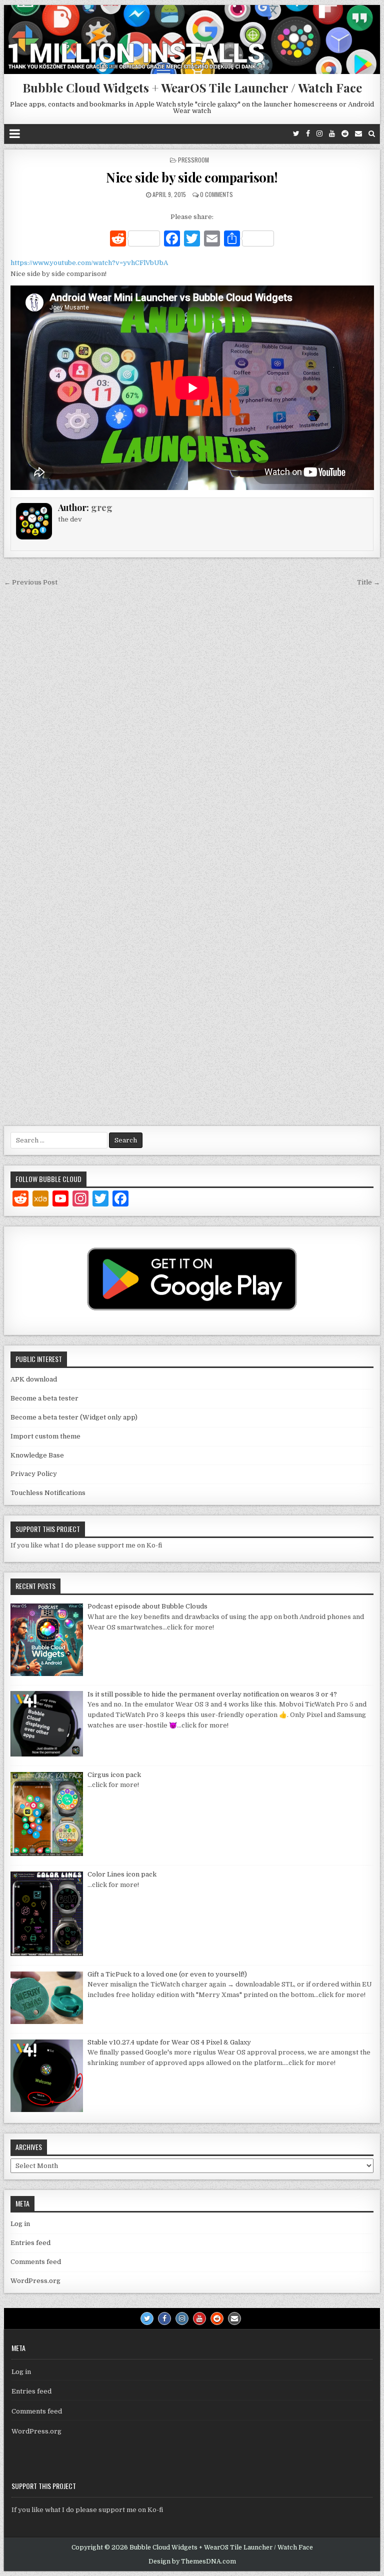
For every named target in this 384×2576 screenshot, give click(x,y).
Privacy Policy (34, 1474)
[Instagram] (319, 134)
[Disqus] (192, 727)
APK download (34, 1379)
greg (102, 507)
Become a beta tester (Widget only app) (74, 1417)
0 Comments (216, 194)
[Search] (372, 134)
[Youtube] (332, 134)
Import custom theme (45, 1436)
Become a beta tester (44, 1398)
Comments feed (36, 2262)
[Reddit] (345, 134)
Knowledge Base (37, 1455)
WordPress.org (35, 2281)
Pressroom (193, 160)
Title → (368, 582)
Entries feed (30, 2243)
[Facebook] (308, 134)
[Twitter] (296, 134)
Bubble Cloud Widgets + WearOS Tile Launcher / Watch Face (192, 87)
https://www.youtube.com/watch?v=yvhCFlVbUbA (89, 263)
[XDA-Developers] (40, 1200)
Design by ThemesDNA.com (192, 2561)
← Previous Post (31, 582)
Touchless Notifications (48, 1493)
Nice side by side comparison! (192, 177)
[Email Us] (358, 134)
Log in (20, 2224)
